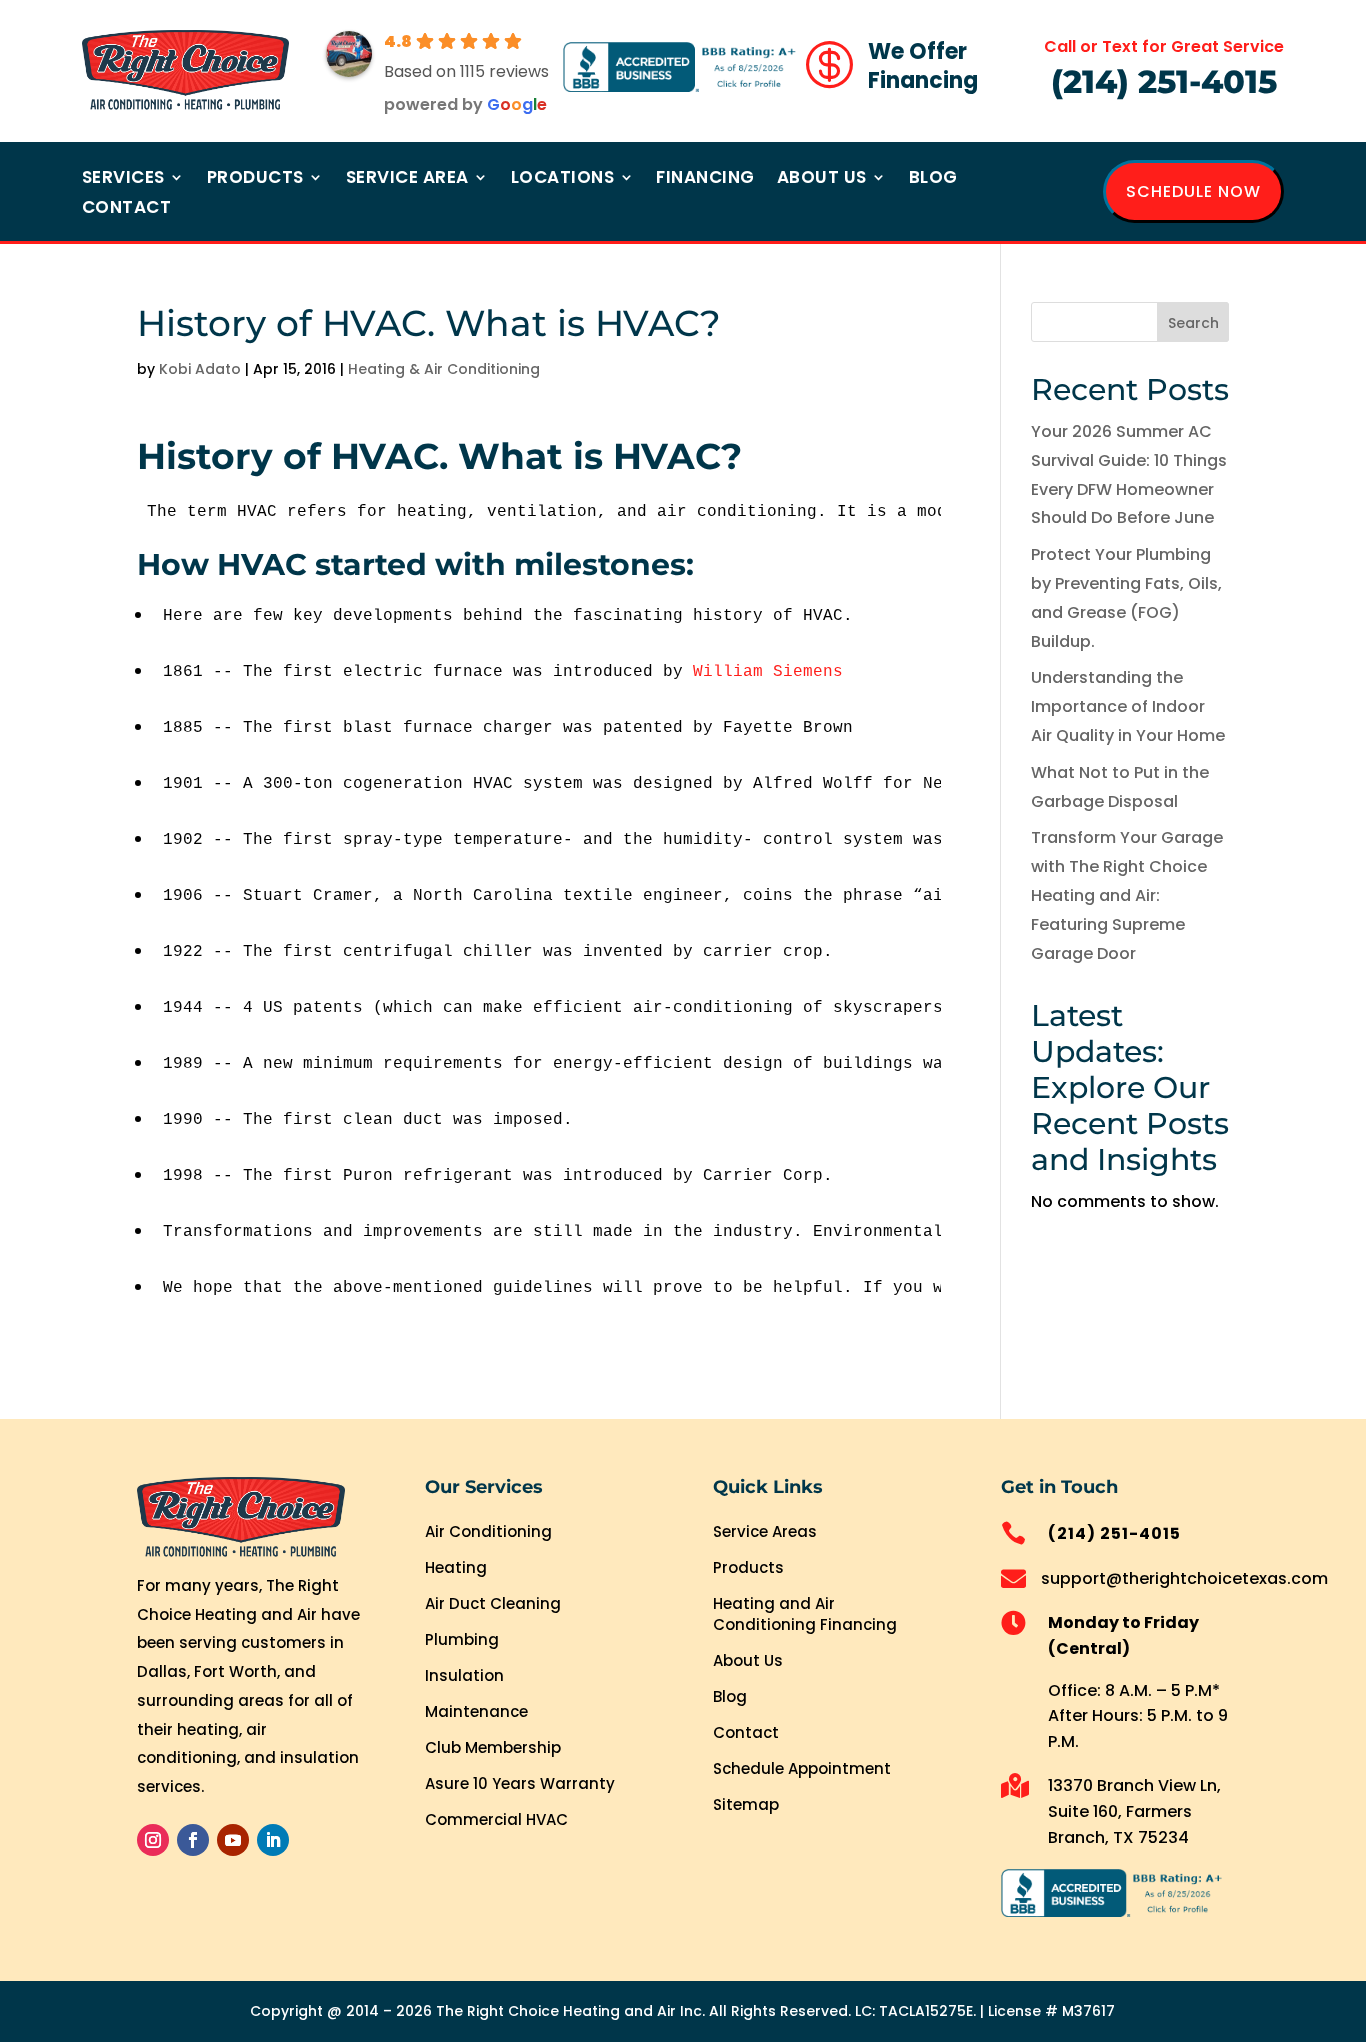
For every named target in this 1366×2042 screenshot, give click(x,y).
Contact (127, 209)
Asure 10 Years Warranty (520, 1783)
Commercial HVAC (496, 1819)
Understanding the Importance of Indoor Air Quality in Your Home (1128, 706)
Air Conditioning (488, 1531)
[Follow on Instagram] (153, 1840)
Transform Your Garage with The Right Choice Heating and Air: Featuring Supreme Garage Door (1127, 895)
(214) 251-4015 (1164, 81)
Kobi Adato (200, 369)
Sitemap (746, 1804)
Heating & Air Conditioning (444, 369)
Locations (563, 179)
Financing (705, 179)
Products (255, 179)
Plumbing (462, 1639)
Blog (933, 179)
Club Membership (493, 1747)
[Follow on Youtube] (233, 1840)
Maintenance (476, 1711)
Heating (456, 1567)
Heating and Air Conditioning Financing (805, 1614)
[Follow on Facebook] (193, 1840)
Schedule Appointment (802, 1768)
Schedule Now (1193, 191)
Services (123, 179)
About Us (822, 179)
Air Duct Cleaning (493, 1603)
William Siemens (768, 672)
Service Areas (765, 1531)
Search (1193, 323)
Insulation (464, 1675)
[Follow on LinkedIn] (273, 1840)
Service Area (407, 179)
